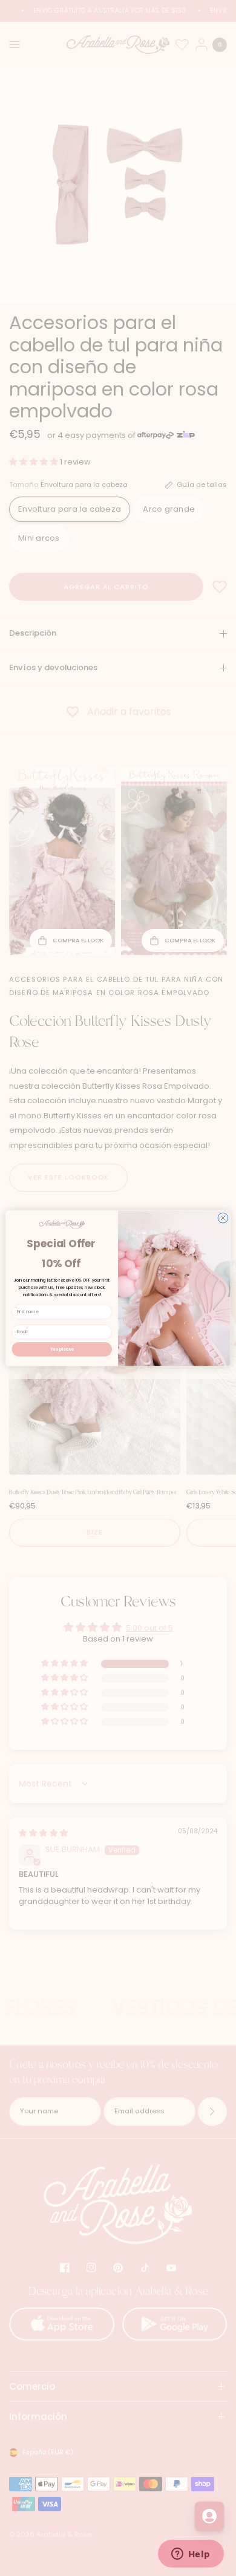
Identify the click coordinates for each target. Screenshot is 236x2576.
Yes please (62, 1349)
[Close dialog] (223, 1218)
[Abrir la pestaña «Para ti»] (209, 2516)
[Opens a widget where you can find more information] (191, 2555)
